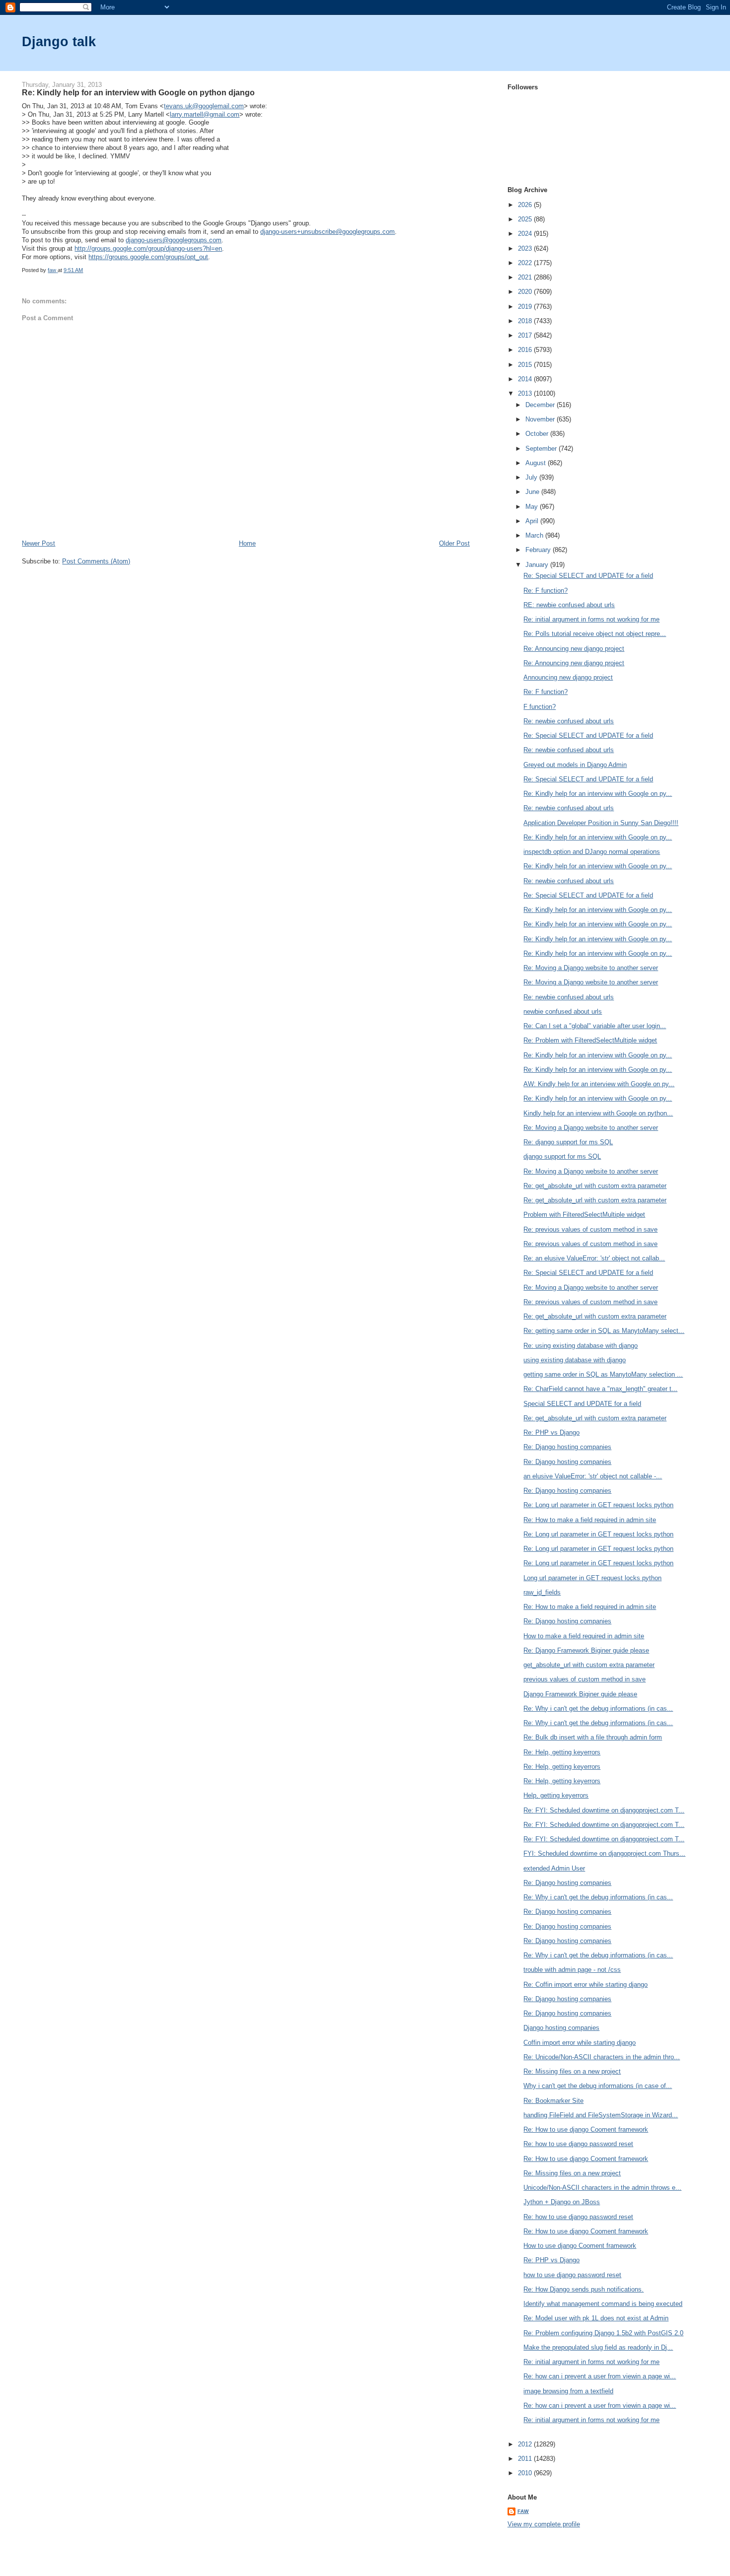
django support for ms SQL (562, 1156)
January (538, 565)
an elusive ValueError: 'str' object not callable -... (593, 1476)
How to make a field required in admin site (584, 1636)
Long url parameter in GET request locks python (592, 1578)
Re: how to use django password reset (578, 2144)
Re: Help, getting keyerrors (562, 1752)
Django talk (59, 41)
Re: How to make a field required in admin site (590, 1520)
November (541, 419)
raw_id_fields (542, 1592)
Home (247, 543)
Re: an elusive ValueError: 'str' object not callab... (594, 1258)
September (542, 449)
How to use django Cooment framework (580, 2246)
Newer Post (38, 543)
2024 (526, 234)
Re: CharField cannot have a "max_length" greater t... (600, 1389)
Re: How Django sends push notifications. (584, 2289)
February (539, 550)
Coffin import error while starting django (580, 2043)
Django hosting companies (561, 2028)
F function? (540, 707)
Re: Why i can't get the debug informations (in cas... (598, 1708)
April (533, 521)
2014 (526, 379)
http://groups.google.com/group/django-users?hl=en (148, 248)
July (532, 477)
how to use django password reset (572, 2275)
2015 (526, 365)
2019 (526, 307)
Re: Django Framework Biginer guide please (586, 1650)
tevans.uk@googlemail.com (204, 106)
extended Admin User (554, 1868)
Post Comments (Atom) (96, 561)
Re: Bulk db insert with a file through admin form (593, 1737)
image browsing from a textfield (568, 2391)
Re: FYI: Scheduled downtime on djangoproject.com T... (604, 1810)
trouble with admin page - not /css (572, 1970)
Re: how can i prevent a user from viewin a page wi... (600, 2376)
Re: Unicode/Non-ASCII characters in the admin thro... (602, 2057)
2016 (526, 350)
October (538, 434)
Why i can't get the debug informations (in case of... (598, 2086)
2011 (526, 2459)
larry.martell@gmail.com (205, 114)
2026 (526, 205)
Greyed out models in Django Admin (575, 765)
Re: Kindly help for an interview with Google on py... (598, 794)
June (533, 492)
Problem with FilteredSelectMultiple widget (584, 1215)
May (533, 507)
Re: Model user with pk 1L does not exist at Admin (596, 2318)
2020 (526, 292)
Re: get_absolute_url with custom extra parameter (595, 1186)
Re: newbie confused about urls (569, 721)
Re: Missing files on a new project (572, 2071)
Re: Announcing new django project (574, 649)
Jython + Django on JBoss (562, 2202)
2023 (526, 248)
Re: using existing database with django (581, 1346)
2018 (526, 321)
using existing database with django (575, 1360)
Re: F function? (546, 591)
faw (523, 2511)
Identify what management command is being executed (603, 2304)
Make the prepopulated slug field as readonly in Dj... (598, 2347)
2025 (526, 219)
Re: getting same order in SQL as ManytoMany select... (604, 1331)
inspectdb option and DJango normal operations (592, 852)
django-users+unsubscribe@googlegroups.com (328, 232)
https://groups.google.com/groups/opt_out (148, 257)
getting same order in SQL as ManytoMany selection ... (603, 1374)
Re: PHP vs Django (551, 1432)
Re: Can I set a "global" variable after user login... (595, 1026)
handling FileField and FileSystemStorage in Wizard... (601, 2115)
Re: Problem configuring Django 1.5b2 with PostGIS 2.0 (603, 2333)
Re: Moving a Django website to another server (591, 968)
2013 (526, 393)
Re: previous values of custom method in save (590, 1229)
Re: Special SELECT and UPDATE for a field (588, 576)
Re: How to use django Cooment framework (586, 2129)
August (537, 463)
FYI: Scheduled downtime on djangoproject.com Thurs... (604, 1853)
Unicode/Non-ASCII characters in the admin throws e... (602, 2188)
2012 (526, 2444)
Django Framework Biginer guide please (580, 1694)
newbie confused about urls (563, 1011)
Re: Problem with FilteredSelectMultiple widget (590, 1040)
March (535, 535)
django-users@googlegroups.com (174, 240)
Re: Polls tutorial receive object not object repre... (595, 634)
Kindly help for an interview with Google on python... (598, 1113)
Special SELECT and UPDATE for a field (582, 1404)
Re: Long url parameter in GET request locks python (598, 1505)
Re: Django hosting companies (567, 1447)
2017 (526, 335)
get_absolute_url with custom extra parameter (589, 1665)
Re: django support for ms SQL (568, 1142)
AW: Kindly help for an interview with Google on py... (599, 1084)
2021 (526, 277)
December (541, 405)
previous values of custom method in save (584, 1679)
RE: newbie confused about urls (569, 605)
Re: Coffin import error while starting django (585, 1984)
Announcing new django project (568, 677)
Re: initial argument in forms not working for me (591, 619)
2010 (526, 2473)
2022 (526, 263)
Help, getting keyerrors (556, 1795)
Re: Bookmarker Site (553, 2101)
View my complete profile (544, 2524)
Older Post (454, 543)
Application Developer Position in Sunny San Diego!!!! (601, 823)
